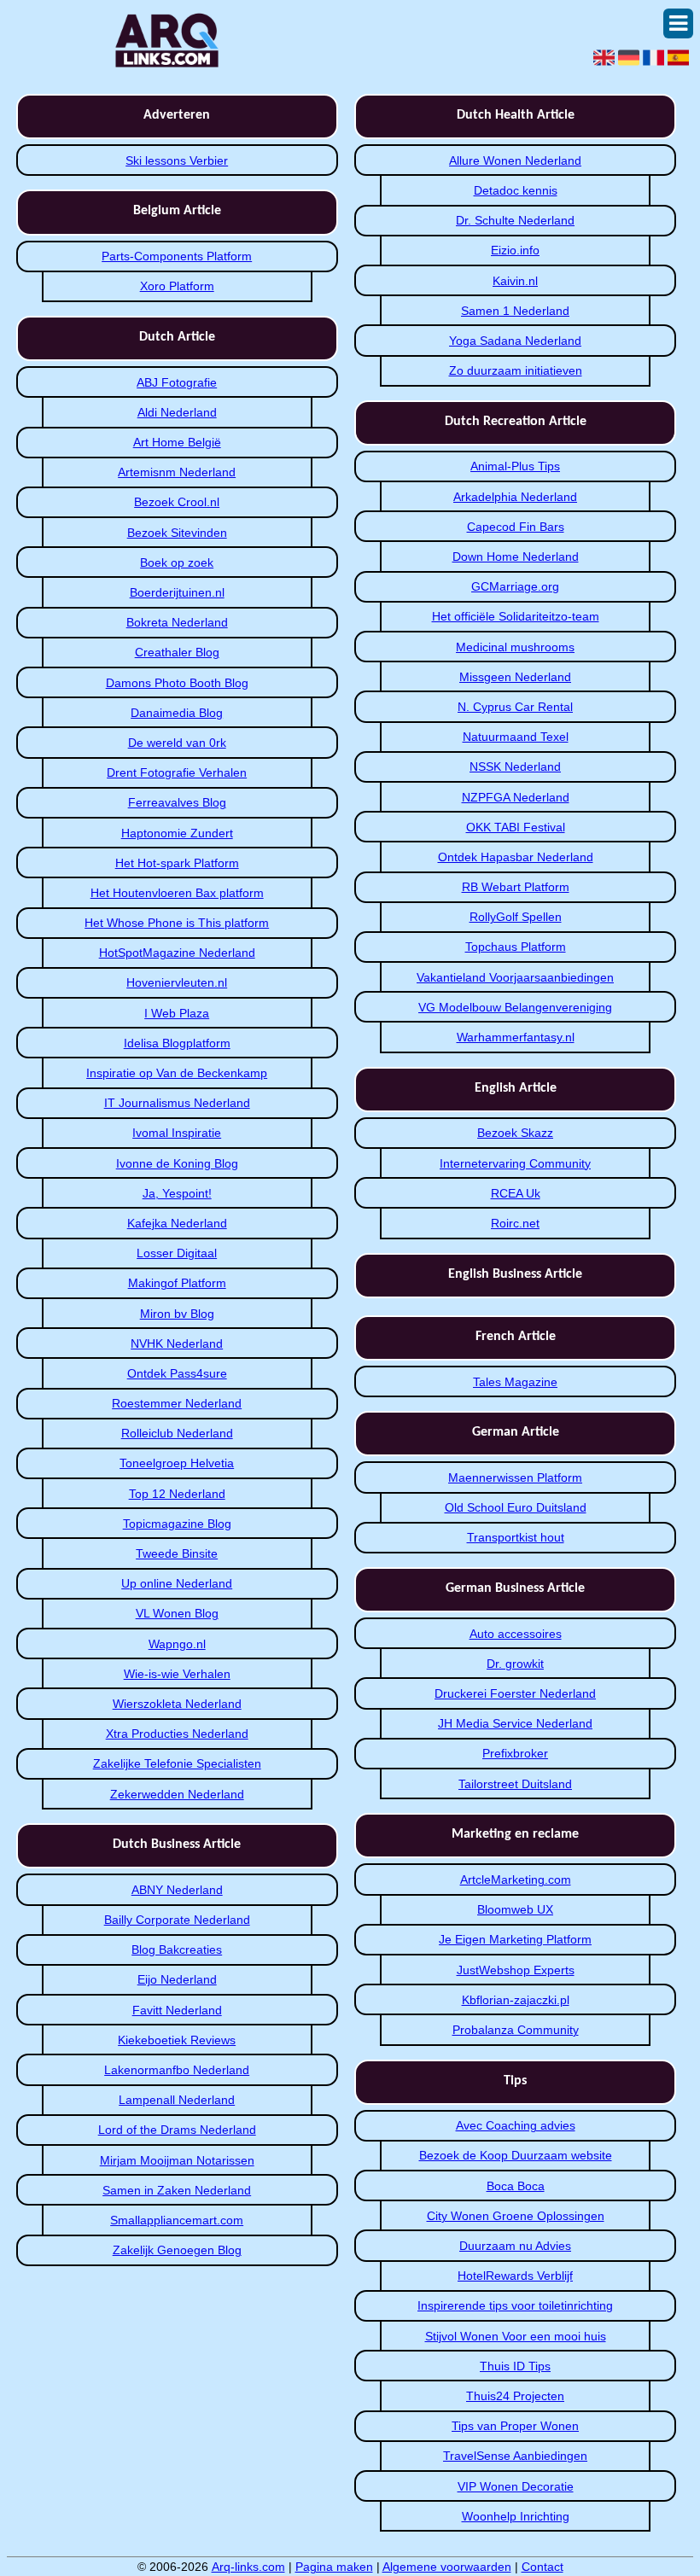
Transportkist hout (516, 1537)
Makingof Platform (177, 1283)
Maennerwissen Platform (515, 1477)
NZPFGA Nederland (516, 797)
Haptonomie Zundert (177, 833)
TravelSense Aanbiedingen (515, 2456)
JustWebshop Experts (516, 1970)
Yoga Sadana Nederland (515, 341)
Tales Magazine (515, 1382)
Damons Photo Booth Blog (177, 683)
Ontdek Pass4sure (177, 1373)
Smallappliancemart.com (177, 2220)
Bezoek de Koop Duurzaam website (516, 2155)
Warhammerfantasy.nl (516, 1037)
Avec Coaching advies (516, 2125)
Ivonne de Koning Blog (177, 1163)
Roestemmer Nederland (177, 1403)
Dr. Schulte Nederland (515, 220)
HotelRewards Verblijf (515, 2276)
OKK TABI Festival (516, 827)
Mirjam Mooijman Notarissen (177, 2160)
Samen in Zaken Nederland (177, 2190)
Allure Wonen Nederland (515, 160)
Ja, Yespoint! (177, 1193)
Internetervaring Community (515, 1163)
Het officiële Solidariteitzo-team (516, 616)
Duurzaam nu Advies (515, 2246)
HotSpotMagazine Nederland (177, 953)
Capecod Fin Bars (516, 527)
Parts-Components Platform (177, 256)
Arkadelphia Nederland (515, 497)
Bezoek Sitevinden (177, 533)
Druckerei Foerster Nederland (515, 1693)
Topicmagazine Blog (177, 1524)
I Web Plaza (177, 1013)
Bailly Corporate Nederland (177, 1920)
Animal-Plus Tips (515, 466)
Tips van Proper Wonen (515, 2426)
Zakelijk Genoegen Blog (177, 2250)
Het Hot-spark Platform (177, 863)
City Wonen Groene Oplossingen (516, 2216)
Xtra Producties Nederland (177, 1734)
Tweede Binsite (177, 1553)
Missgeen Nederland (515, 677)
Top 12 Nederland (177, 1494)
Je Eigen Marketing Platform (515, 1939)
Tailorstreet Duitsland (515, 1784)
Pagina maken (334, 2567)
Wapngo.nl (177, 1644)
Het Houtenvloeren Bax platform (177, 893)
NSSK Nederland (515, 766)
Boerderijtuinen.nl (177, 592)
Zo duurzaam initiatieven (516, 370)
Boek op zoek (177, 562)
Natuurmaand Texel (516, 737)
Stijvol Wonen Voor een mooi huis (516, 2336)
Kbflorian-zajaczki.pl (516, 2000)
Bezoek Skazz (515, 1133)
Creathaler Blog (177, 652)
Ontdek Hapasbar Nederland (516, 857)
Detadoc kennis (516, 190)
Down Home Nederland (516, 557)
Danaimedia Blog (177, 713)
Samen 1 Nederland (515, 311)
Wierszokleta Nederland (177, 1704)
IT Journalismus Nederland (177, 1103)
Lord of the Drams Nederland (177, 2130)
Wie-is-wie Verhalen (177, 1674)
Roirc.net (515, 1223)
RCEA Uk (516, 1193)
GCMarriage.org (515, 586)
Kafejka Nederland (177, 1223)
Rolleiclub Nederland (177, 1433)
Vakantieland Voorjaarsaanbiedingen (515, 977)
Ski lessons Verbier (177, 160)
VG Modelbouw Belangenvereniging (515, 1007)
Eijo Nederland (177, 1979)
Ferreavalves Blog (177, 802)
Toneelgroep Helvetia (177, 1463)
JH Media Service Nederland (515, 1723)
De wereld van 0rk (177, 743)
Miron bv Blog (177, 1314)
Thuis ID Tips (515, 2366)
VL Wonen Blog (177, 1613)
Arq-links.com (248, 2567)
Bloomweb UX (515, 1909)
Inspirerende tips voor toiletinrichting (515, 2305)
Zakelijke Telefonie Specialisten (177, 1763)
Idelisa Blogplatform (177, 1043)
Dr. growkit (515, 1664)
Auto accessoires (516, 1634)
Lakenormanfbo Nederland (177, 2070)
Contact (542, 2567)
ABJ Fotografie (177, 382)
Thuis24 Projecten (515, 2396)
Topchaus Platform (516, 947)
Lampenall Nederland (177, 2100)
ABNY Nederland (177, 1890)
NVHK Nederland (177, 1343)
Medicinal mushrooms (515, 647)
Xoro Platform (177, 286)
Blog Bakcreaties (177, 1949)
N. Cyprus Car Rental (515, 707)
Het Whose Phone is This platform (177, 923)
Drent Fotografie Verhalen (177, 772)
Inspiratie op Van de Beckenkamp (177, 1073)
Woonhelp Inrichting (516, 2516)
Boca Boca (516, 2186)
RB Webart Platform (516, 887)
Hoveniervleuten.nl (177, 982)
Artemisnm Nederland (177, 472)
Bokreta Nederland (177, 622)
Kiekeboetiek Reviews (177, 2040)
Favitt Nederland (177, 2010)
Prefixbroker (515, 1753)
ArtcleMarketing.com (516, 1880)
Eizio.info (515, 250)
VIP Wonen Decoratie (516, 2486)
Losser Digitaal (177, 1253)
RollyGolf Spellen (516, 917)
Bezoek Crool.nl (177, 502)
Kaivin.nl (515, 281)
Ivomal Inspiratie (177, 1133)
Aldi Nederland (177, 412)
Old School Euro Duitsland (516, 1507)
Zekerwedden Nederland (177, 1794)
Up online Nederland (177, 1583)
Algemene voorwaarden (447, 2567)
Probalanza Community (516, 2030)
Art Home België (177, 442)
